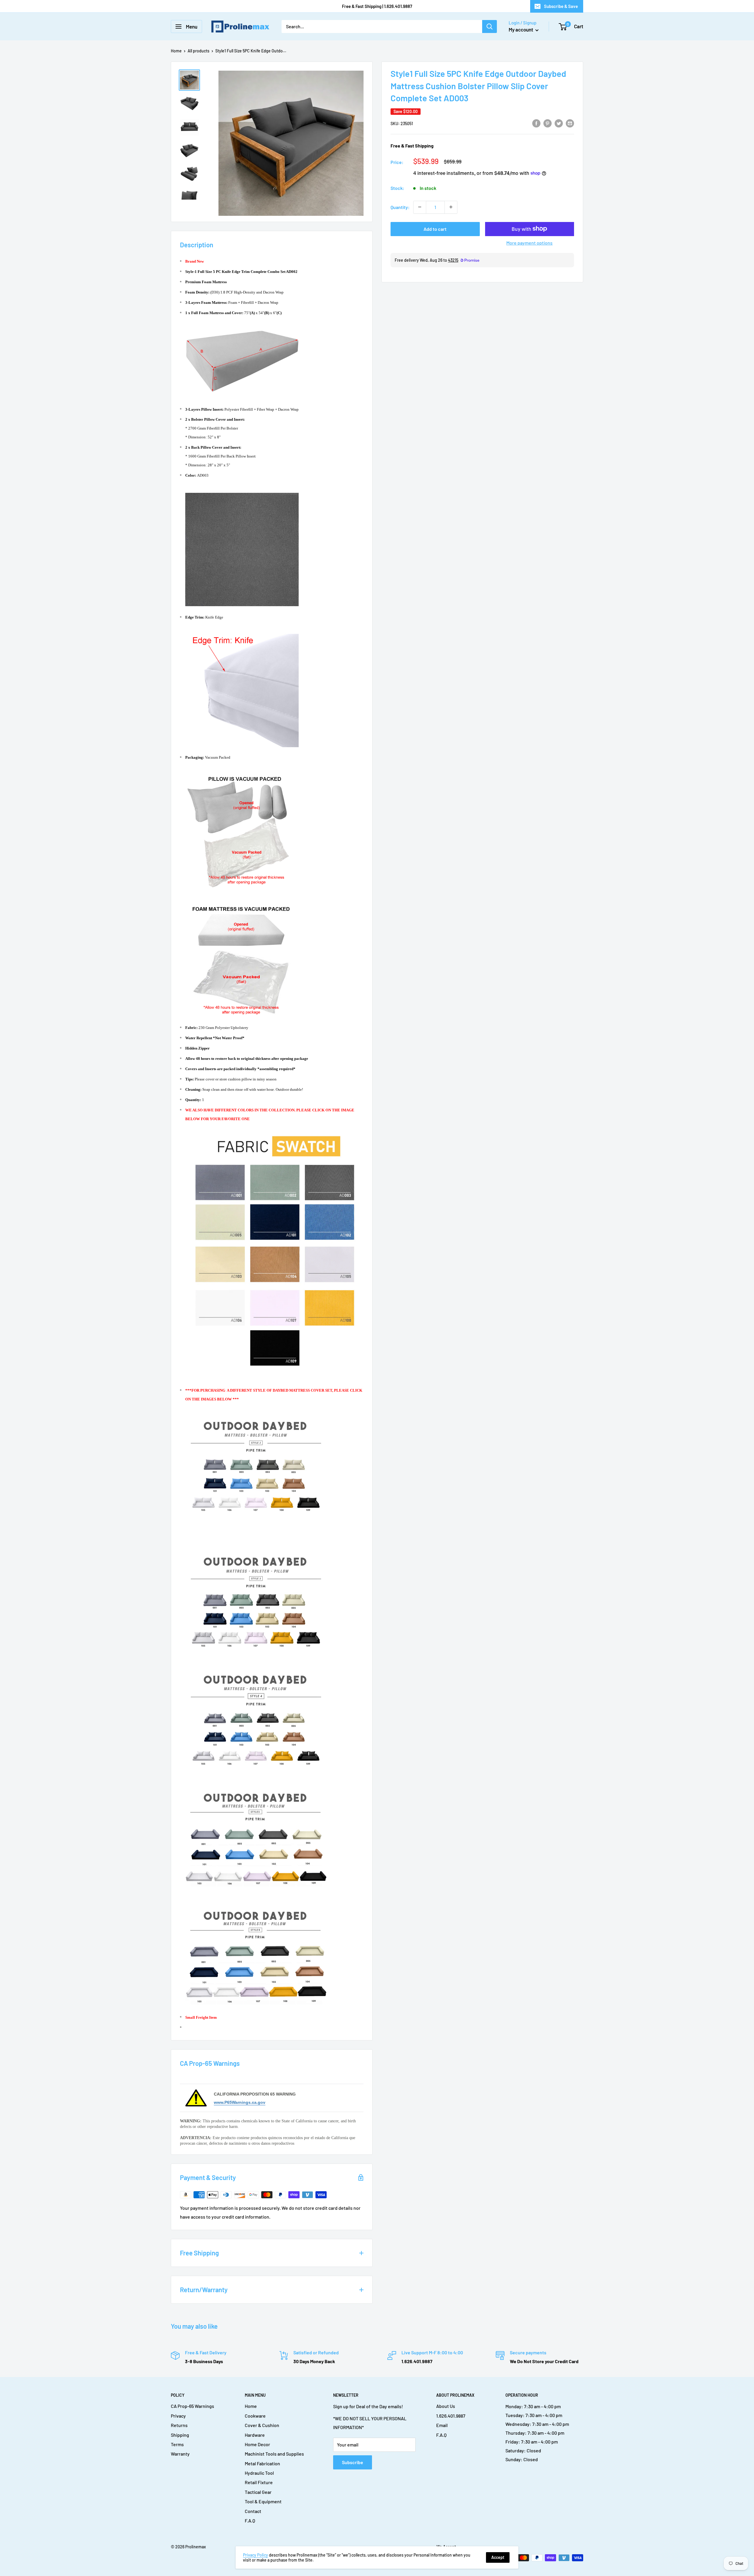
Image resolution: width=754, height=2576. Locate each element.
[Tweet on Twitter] (559, 123)
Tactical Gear (258, 2492)
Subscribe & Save (561, 6)
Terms (177, 2444)
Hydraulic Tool (259, 2473)
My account (521, 29)
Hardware (255, 2435)
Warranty (180, 2454)
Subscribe (353, 2462)
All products (199, 51)
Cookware (255, 2416)
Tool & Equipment (263, 2501)
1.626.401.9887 (451, 2416)
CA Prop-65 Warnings (192, 2406)
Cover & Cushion (262, 2425)
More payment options (529, 242)
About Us (446, 2406)
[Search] (490, 26)
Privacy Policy (256, 2555)
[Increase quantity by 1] (451, 207)
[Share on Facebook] (536, 123)
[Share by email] (570, 123)
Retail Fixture (259, 2482)
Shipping (180, 2435)
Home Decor (257, 2444)
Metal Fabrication (262, 2463)
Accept (498, 2557)
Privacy (178, 2416)
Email (442, 2425)
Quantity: (400, 207)
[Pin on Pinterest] (548, 123)
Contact (253, 2511)
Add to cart (435, 229)
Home (176, 51)
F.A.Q (250, 2521)
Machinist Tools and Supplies (274, 2454)
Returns (179, 2425)
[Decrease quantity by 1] (420, 207)
